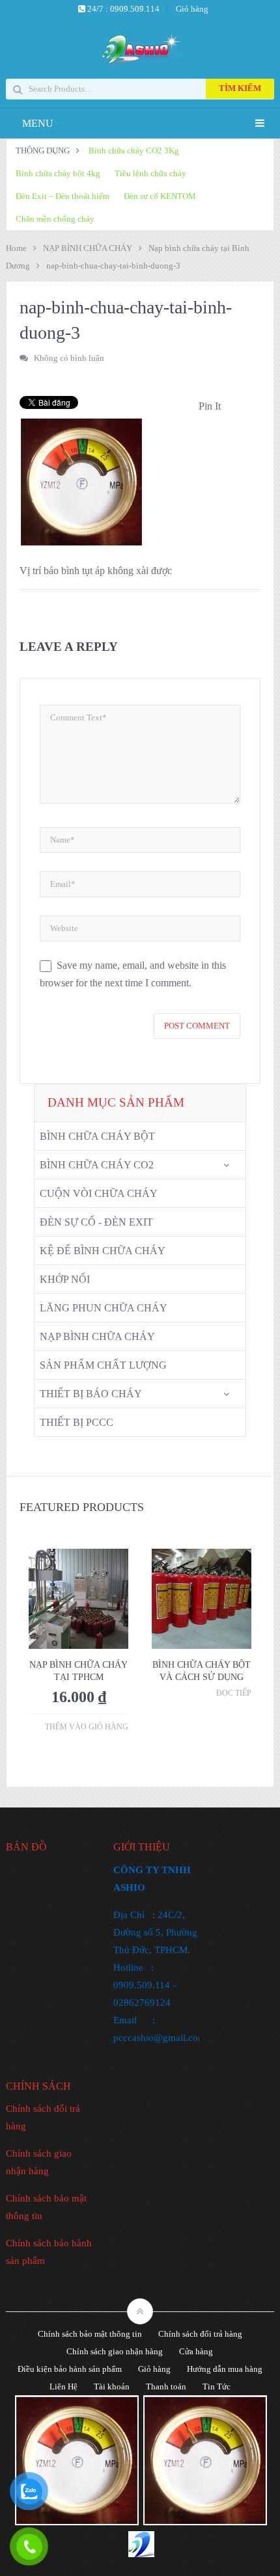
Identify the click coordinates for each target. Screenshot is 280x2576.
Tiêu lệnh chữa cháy (150, 173)
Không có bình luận (69, 358)
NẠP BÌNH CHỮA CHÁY (88, 248)
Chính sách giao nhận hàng (115, 2351)
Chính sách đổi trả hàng (200, 2334)
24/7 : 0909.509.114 (122, 9)
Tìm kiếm (240, 88)
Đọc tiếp (234, 1693)
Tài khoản (112, 2386)
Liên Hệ (63, 2386)
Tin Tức (217, 2386)
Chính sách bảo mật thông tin (90, 2334)
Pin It (210, 406)
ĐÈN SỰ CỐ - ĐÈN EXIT (96, 1222)
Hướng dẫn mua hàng (225, 2369)
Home (16, 248)
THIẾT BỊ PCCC (77, 1422)
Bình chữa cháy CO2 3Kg (134, 151)
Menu (38, 123)
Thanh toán (166, 2386)
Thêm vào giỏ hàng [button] (87, 1727)
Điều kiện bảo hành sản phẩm (70, 2369)
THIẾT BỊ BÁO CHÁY (91, 1394)
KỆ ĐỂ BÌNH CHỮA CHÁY (103, 1251)
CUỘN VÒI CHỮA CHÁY (99, 1193)
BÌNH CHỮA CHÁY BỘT (97, 1136)
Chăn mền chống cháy (55, 219)
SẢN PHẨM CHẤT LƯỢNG (103, 1365)
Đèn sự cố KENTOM (160, 196)
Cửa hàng (196, 2351)
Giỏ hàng (192, 9)
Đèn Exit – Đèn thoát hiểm (63, 196)
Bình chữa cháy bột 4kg (58, 173)
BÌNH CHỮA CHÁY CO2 (97, 1165)
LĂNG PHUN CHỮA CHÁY (104, 1308)
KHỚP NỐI (65, 1279)
